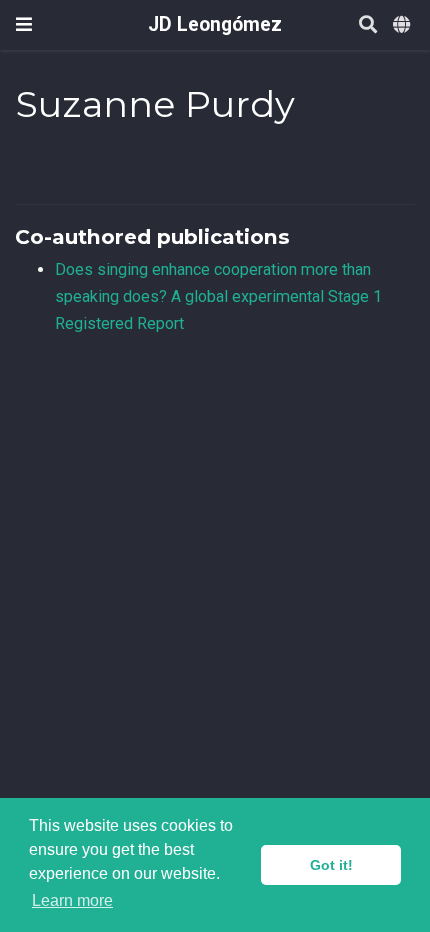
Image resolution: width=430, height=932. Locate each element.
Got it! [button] (331, 865)
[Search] (368, 25)
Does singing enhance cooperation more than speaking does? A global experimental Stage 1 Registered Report (218, 296)
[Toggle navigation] (24, 24)
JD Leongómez (215, 24)
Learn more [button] (72, 900)
